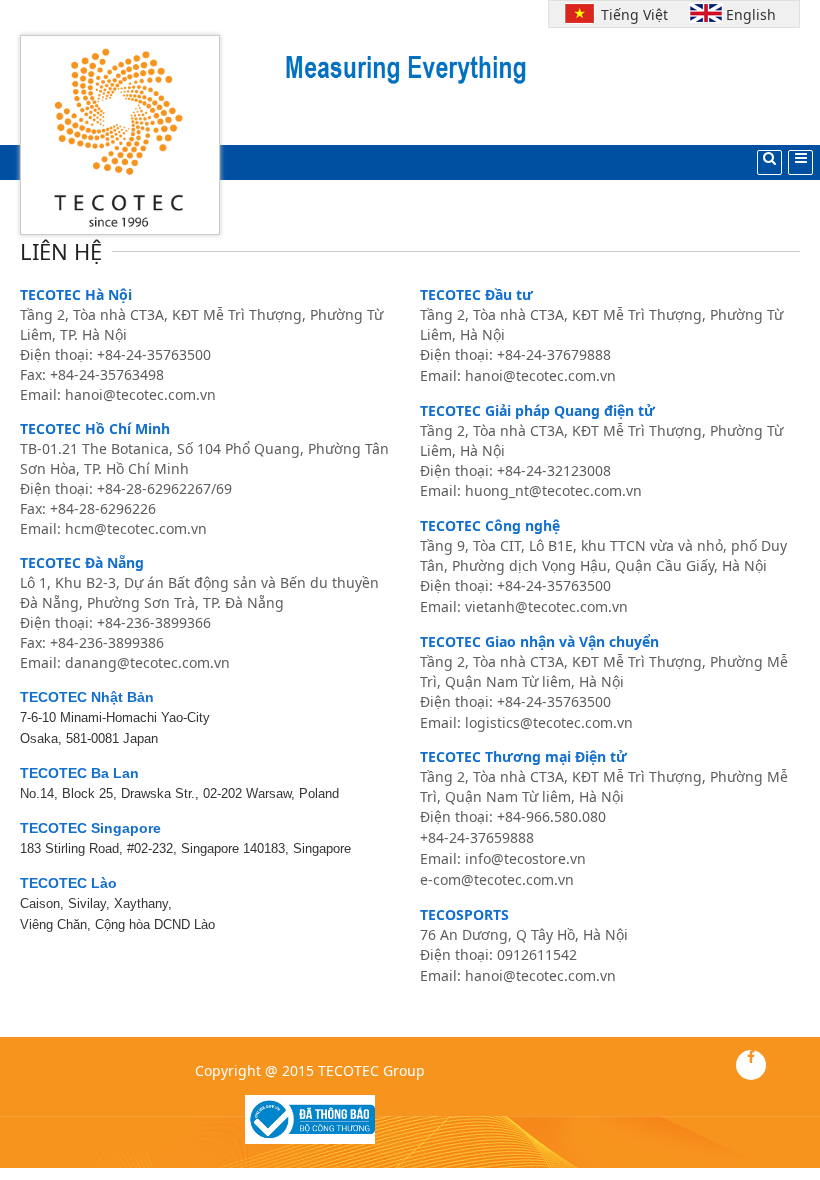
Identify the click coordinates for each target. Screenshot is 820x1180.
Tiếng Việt (630, 14)
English (751, 14)
